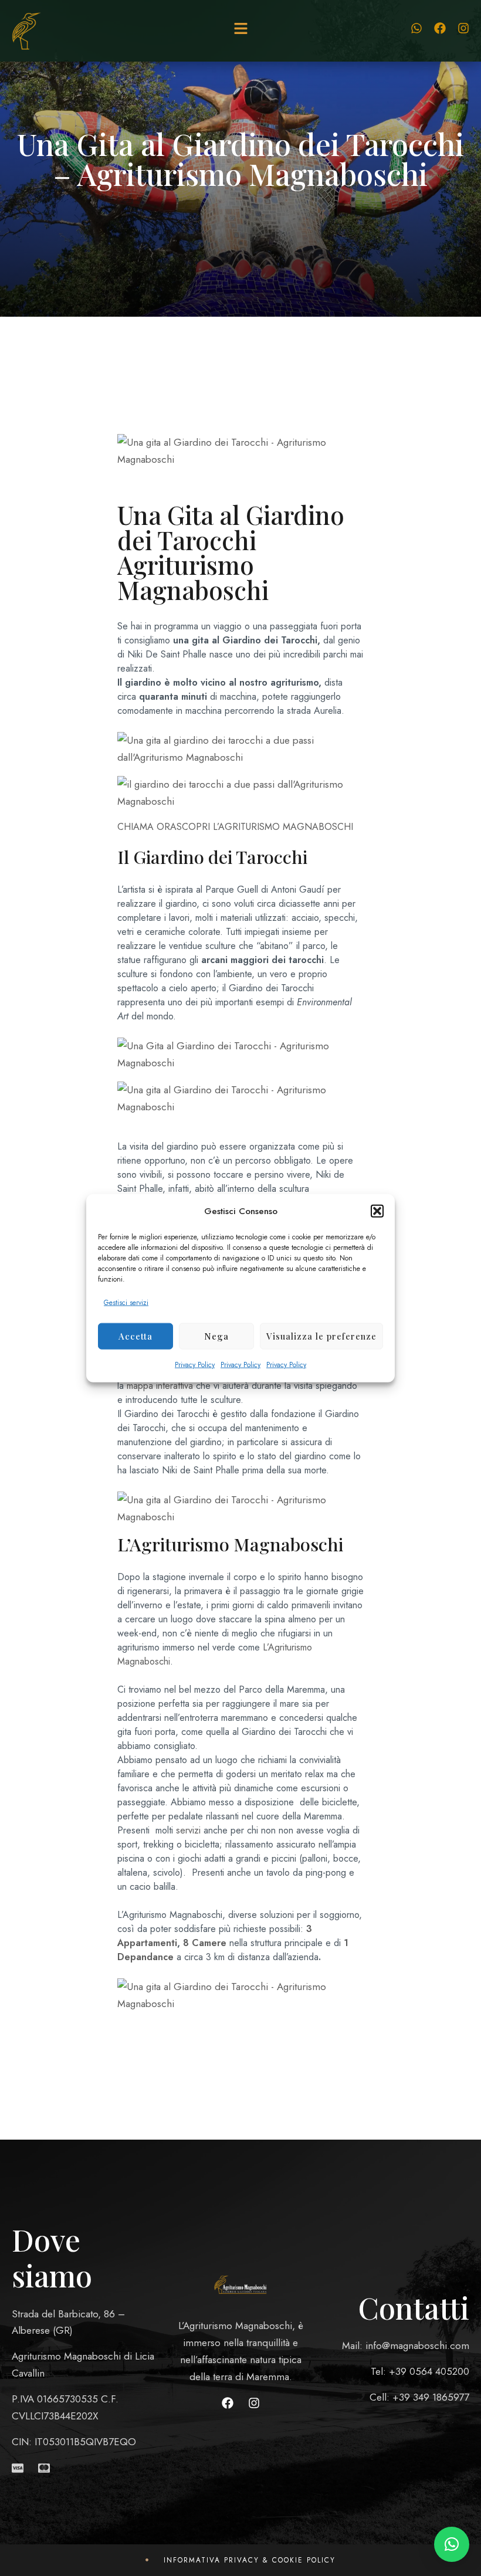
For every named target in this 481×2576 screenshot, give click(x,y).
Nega (216, 1336)
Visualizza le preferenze (321, 1336)
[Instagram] (463, 28)
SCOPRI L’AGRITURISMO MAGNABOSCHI (265, 827)
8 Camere (205, 1943)
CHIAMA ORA (147, 827)
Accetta (136, 1336)
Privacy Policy (195, 1364)
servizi (188, 1830)
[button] (377, 1211)
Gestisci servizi (126, 1303)
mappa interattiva (160, 1386)
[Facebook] (440, 28)
